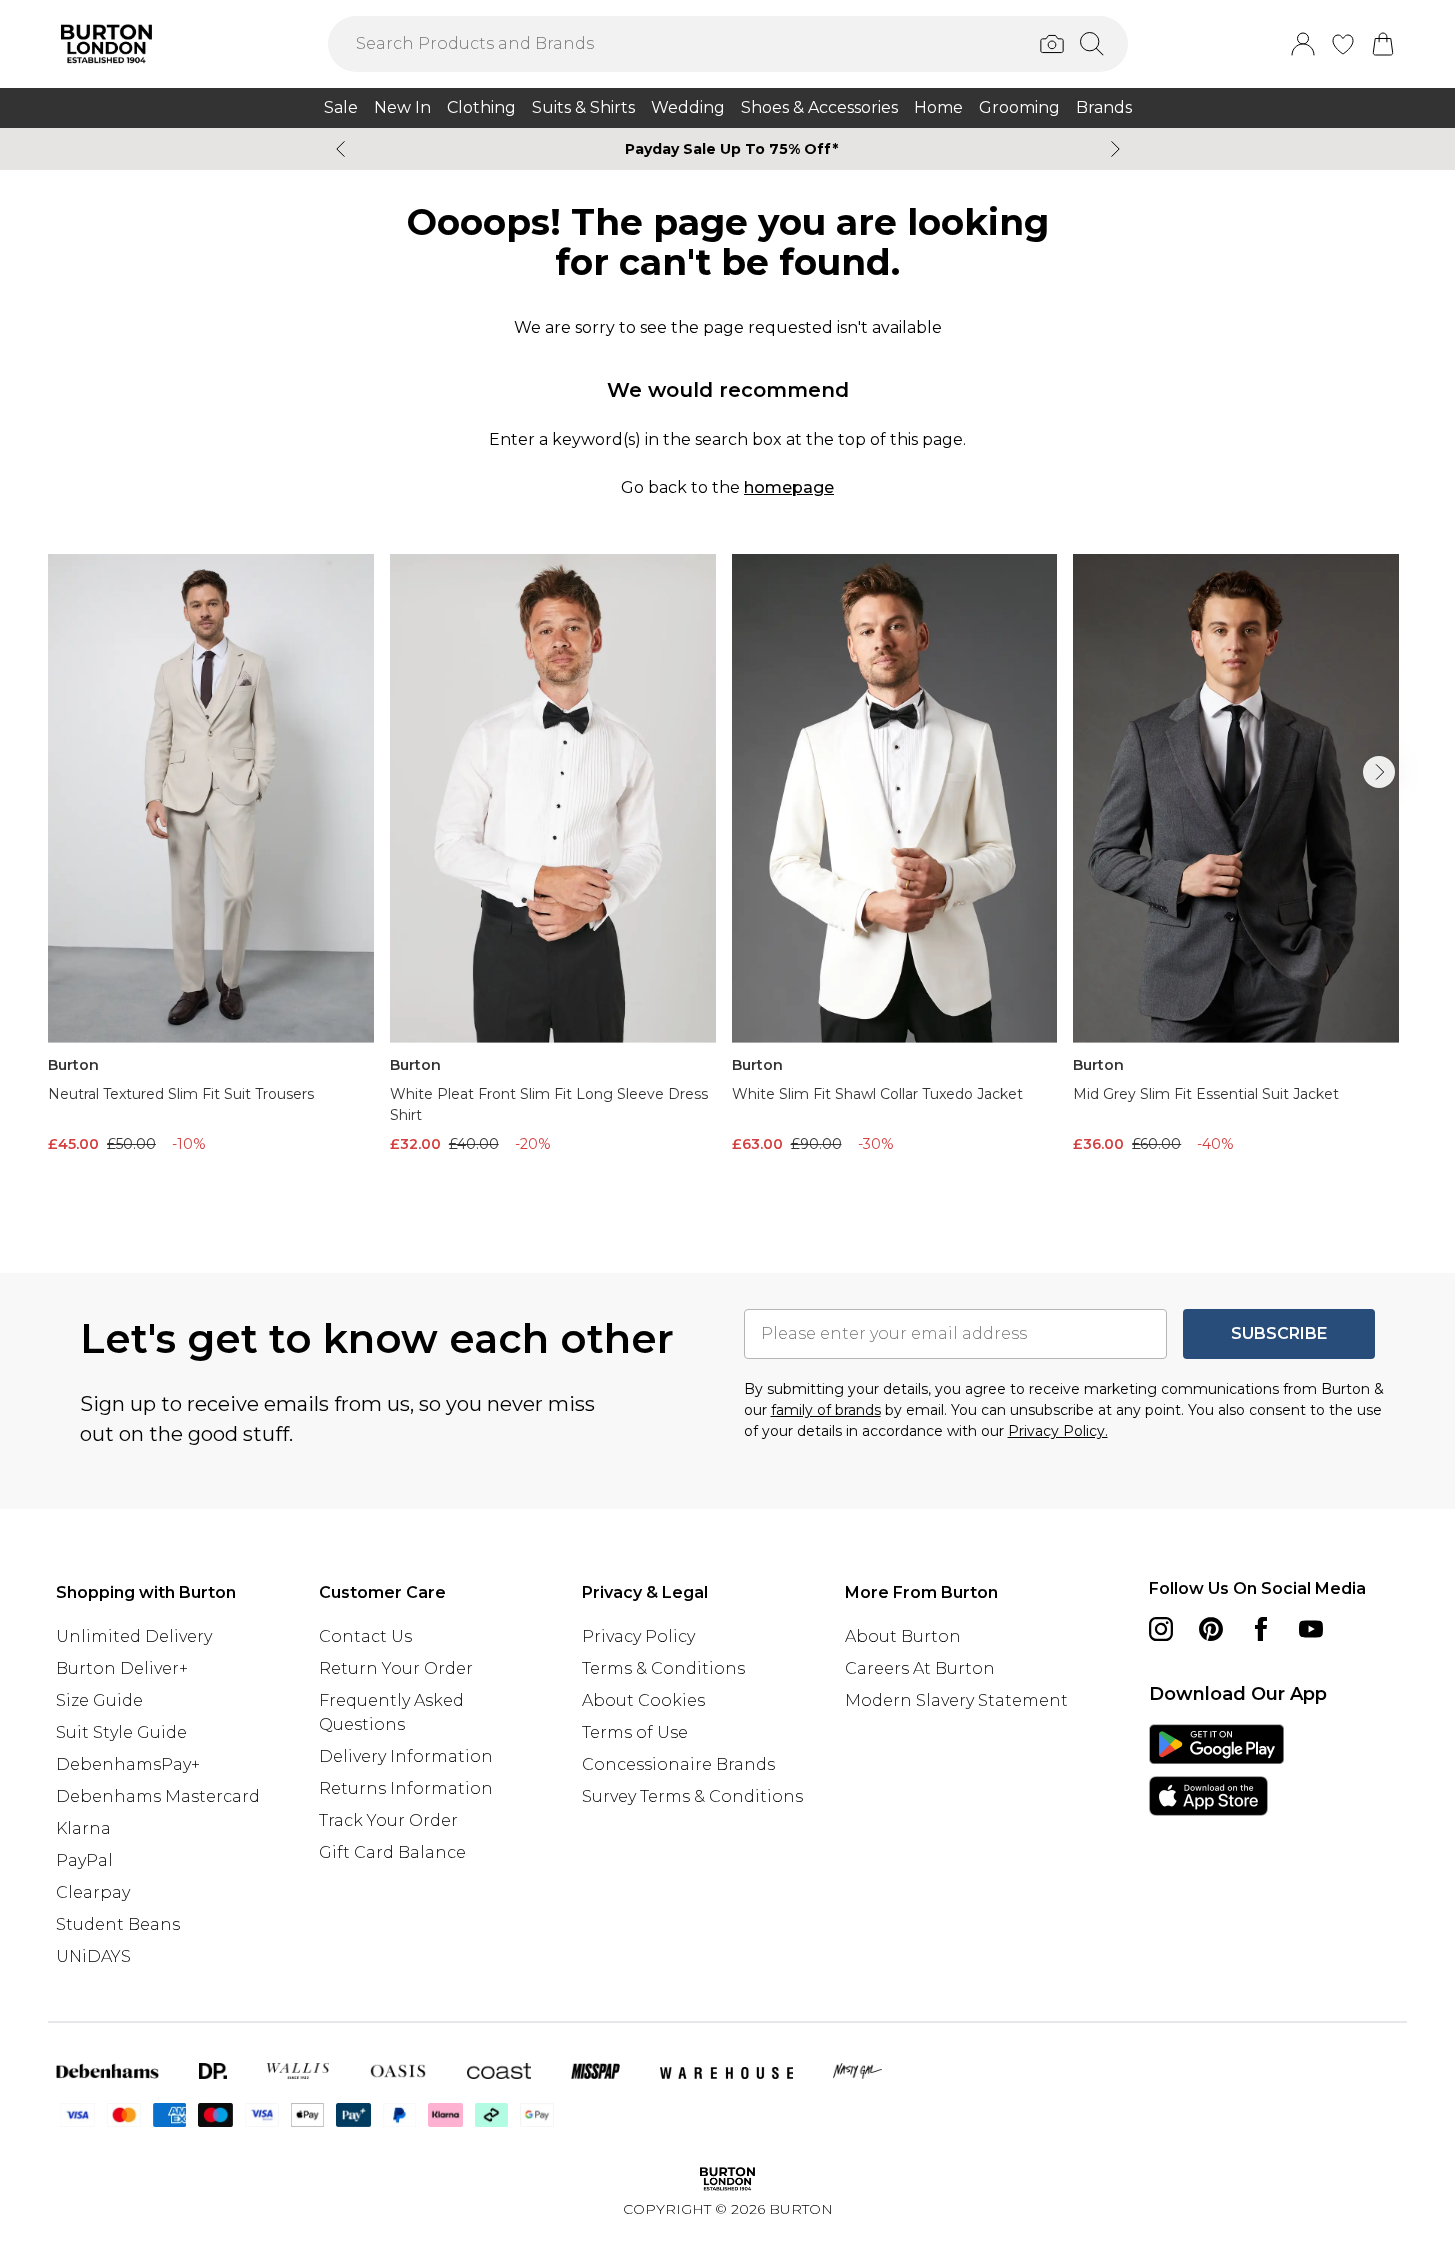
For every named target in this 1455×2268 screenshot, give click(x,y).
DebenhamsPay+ (128, 1764)
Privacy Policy (638, 1636)
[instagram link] (1161, 1629)
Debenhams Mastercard (158, 1796)
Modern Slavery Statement (956, 1700)
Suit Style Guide (121, 1732)
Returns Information (406, 1788)
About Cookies (643, 1700)
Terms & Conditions (663, 1668)
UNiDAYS (93, 1956)
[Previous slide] (340, 149)
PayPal (84, 1860)
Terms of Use (635, 1732)
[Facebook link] (1261, 1629)
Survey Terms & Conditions (692, 1796)
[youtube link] (1311, 1629)
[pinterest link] (1211, 1629)
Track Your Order (388, 1820)
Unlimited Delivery (134, 1636)
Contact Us (365, 1636)
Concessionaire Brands (678, 1764)
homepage (789, 487)
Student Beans (118, 1924)
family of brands (826, 1410)
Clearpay (93, 1892)
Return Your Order (396, 1668)
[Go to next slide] (1379, 772)
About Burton (903, 1636)
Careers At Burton (920, 1668)
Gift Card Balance (392, 1852)
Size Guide (99, 1700)
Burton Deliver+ (122, 1668)
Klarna (83, 1828)
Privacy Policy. (1058, 1431)
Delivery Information (406, 1756)
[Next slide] (1115, 149)
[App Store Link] (1216, 1770)
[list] (727, 881)
